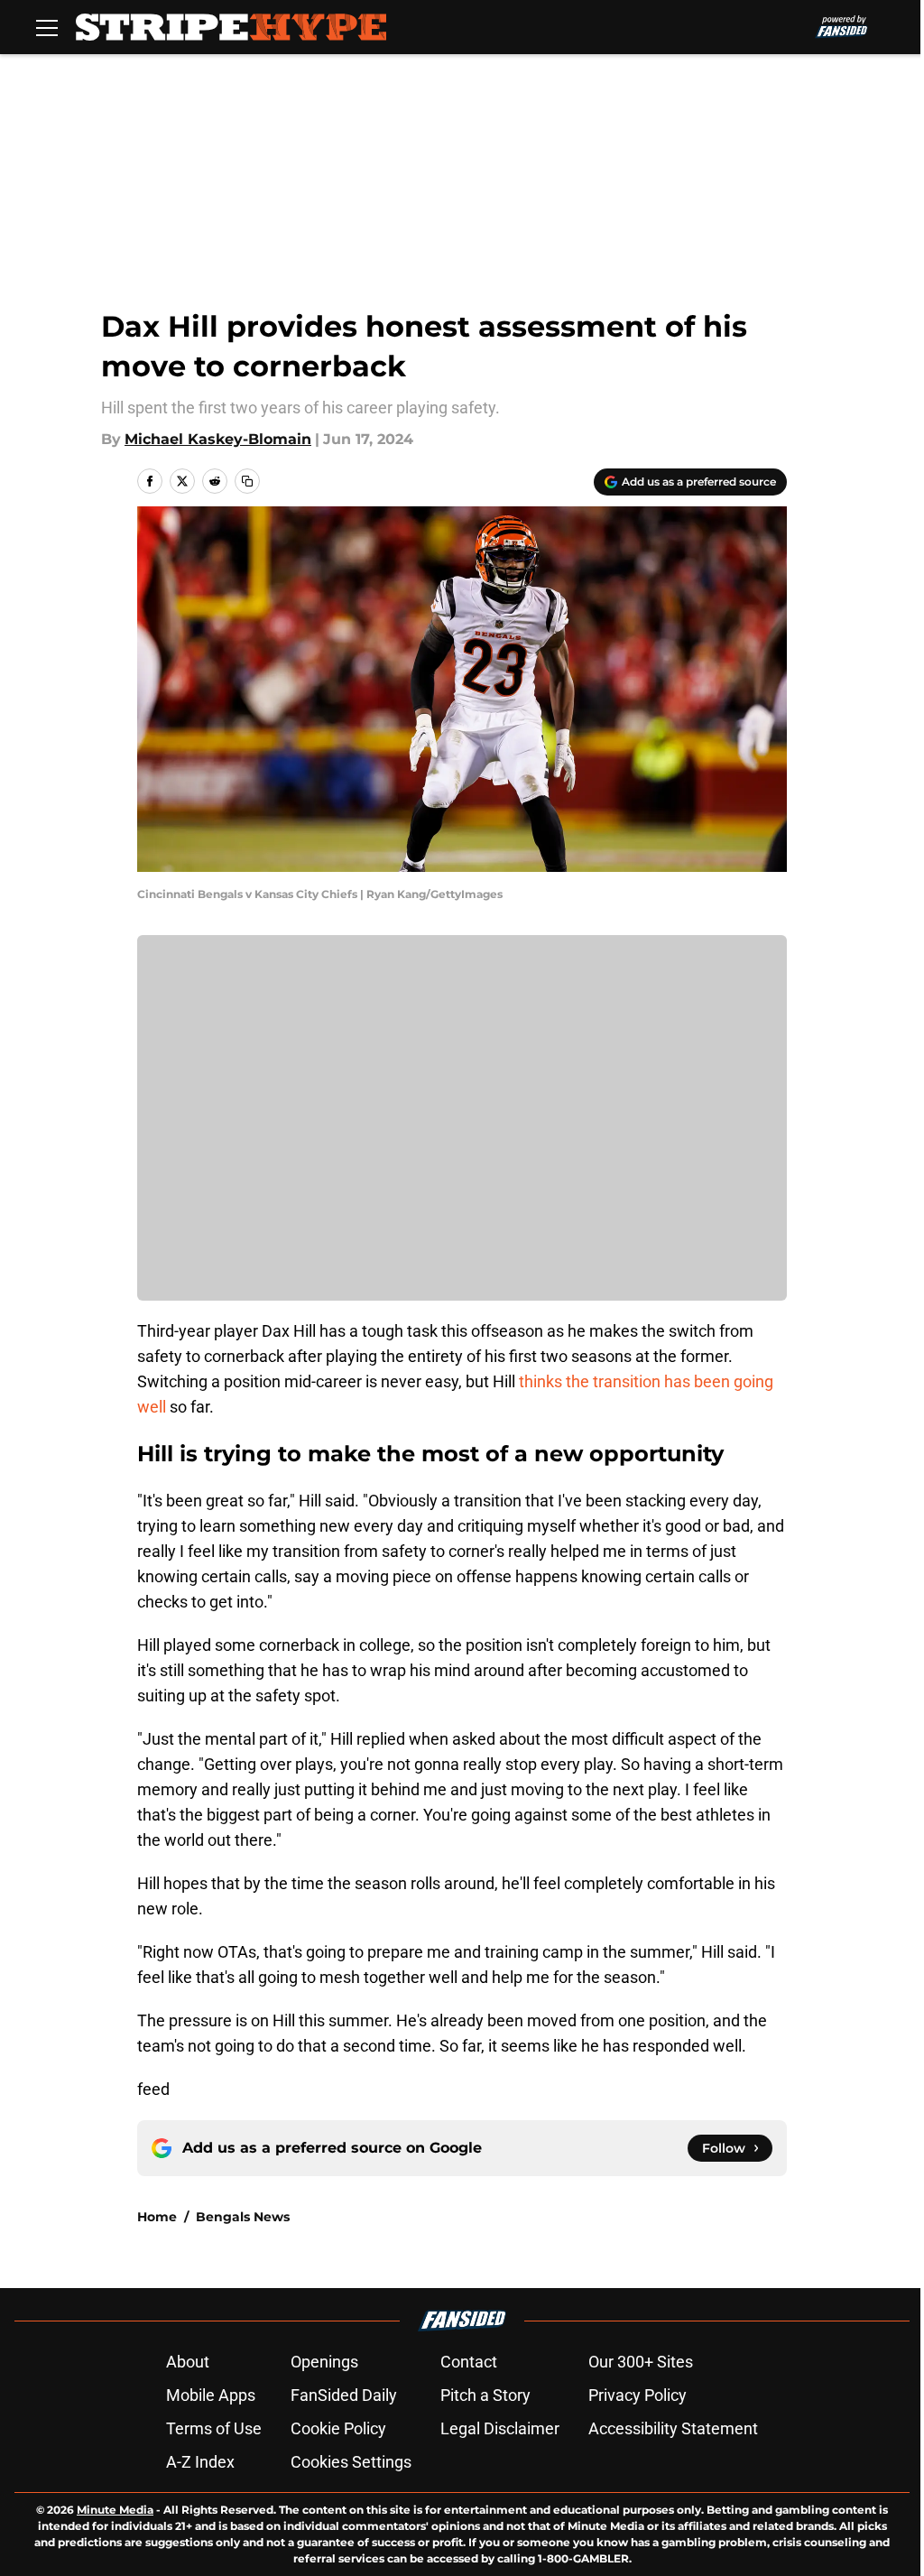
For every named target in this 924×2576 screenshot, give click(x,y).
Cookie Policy (338, 2428)
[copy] (247, 481)
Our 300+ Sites (641, 2362)
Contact (469, 2362)
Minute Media (115, 2510)
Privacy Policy (638, 2395)
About (188, 2362)
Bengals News (243, 2217)
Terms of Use (214, 2428)
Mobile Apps (211, 2395)
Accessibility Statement (673, 2428)
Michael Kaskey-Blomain (218, 439)
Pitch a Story (485, 2395)
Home (157, 2217)
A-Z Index (200, 2462)
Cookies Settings (351, 2462)
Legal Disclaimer (500, 2428)
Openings (324, 2362)
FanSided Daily (344, 2395)
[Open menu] (47, 27)
